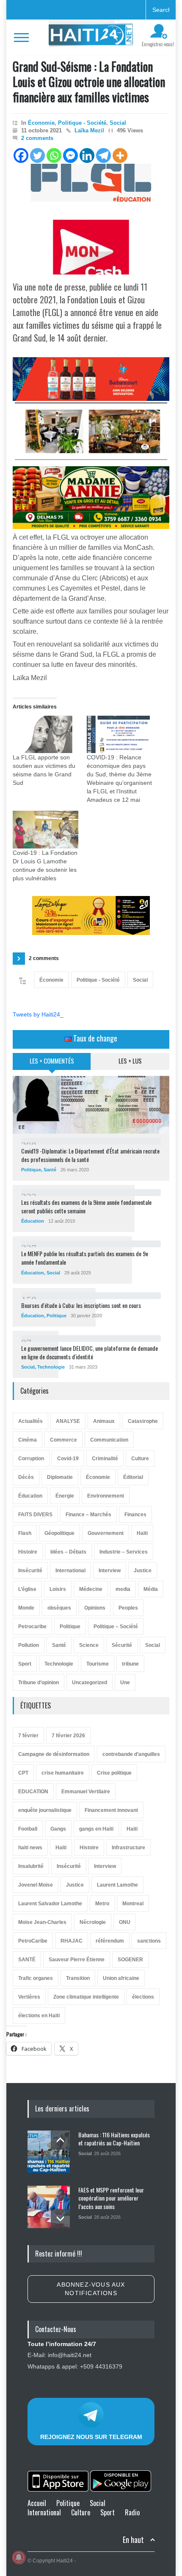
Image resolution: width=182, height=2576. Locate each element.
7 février (28, 1736)
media (123, 1589)
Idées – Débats (68, 1552)
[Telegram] (103, 155)
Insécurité (30, 1571)
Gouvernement (106, 1533)
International (70, 1571)
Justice (143, 1571)
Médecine (91, 1589)
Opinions (95, 1608)
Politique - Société (82, 123)
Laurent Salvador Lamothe (50, 1904)
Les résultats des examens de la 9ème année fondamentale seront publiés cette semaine (86, 1206)
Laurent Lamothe (117, 1885)
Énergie (65, 1496)
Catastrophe (143, 1421)
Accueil (37, 2503)
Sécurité (122, 1645)
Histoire (28, 1552)
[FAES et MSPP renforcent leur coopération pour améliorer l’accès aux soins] (49, 2207)
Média (151, 1589)
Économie (41, 123)
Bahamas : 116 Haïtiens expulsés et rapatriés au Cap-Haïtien (114, 2139)
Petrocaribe (32, 1627)
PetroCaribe (33, 1941)
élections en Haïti (39, 2016)
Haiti (132, 1829)
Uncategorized (90, 1683)
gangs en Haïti (96, 1829)
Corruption (31, 1459)
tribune (130, 1664)
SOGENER (130, 1960)
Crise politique (114, 1773)
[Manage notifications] (19, 2557)
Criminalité (105, 1459)
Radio (132, 2512)
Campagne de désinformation (54, 1754)
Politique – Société (116, 1627)
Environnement (106, 1496)
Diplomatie (60, 1477)
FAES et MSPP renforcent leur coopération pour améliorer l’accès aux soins (111, 2198)
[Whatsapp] (54, 155)
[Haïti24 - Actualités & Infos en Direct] (91, 37)
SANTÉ (27, 1960)
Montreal (133, 1904)
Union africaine (121, 1978)
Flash (25, 1533)
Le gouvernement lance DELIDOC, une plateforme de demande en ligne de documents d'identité (90, 1352)
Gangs (58, 1829)
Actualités (30, 1421)
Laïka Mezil (89, 130)
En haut (133, 2540)
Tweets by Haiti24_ (38, 1014)
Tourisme (98, 1664)
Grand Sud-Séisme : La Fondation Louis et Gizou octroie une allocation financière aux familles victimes (89, 82)
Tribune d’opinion (39, 1683)
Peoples (128, 1608)
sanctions (149, 1941)
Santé (50, 1170)
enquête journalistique (45, 1810)
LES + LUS (130, 1061)
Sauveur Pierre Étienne (77, 1960)
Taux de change (94, 1038)
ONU (125, 1922)
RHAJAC (72, 1941)
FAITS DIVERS (35, 1515)
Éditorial (133, 1477)
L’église (27, 1589)
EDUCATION (33, 1792)
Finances (135, 1515)
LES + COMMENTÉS (52, 1061)
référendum (110, 1941)
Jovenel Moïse (36, 1885)
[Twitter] (37, 155)
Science (89, 1645)
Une (125, 1683)
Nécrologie (93, 1922)
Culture (140, 1459)
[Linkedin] (87, 155)
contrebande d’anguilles (131, 1754)
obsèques (59, 1608)
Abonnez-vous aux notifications (91, 2289)
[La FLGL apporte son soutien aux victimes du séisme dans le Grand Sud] (45, 735)
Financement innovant (111, 1810)
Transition (78, 1978)
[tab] (52, 1064)
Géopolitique (59, 1533)
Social (118, 123)
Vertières (29, 1997)
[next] (60, 2219)
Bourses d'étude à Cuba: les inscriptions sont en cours (81, 1305)
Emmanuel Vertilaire (86, 1792)
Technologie (51, 1367)
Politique (31, 1170)
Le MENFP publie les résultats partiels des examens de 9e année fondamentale (85, 1258)
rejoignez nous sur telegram (91, 2437)
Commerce (63, 1440)
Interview (110, 1571)
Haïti (142, 1533)
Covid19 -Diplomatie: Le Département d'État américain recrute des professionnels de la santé (90, 1155)
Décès (26, 1477)
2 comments (37, 138)
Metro (102, 1904)
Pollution (29, 1645)
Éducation (33, 1221)
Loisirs (58, 1589)
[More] (120, 155)
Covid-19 (68, 1459)
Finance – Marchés (88, 1515)
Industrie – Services (124, 1552)
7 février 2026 (68, 1736)
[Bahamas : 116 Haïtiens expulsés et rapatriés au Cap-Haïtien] (49, 2152)
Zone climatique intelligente (86, 1997)
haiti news (30, 1848)
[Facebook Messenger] (70, 155)
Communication (109, 1440)
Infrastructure (128, 1848)
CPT (23, 1773)
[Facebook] (21, 155)
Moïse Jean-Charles (42, 1922)
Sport (25, 1664)
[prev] (60, 2140)
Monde (26, 1608)
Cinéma (28, 1440)
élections (143, 1997)
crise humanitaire (63, 1773)
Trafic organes (36, 1978)
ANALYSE (68, 1421)
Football (28, 1829)
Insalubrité (31, 1866)
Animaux (104, 1421)
